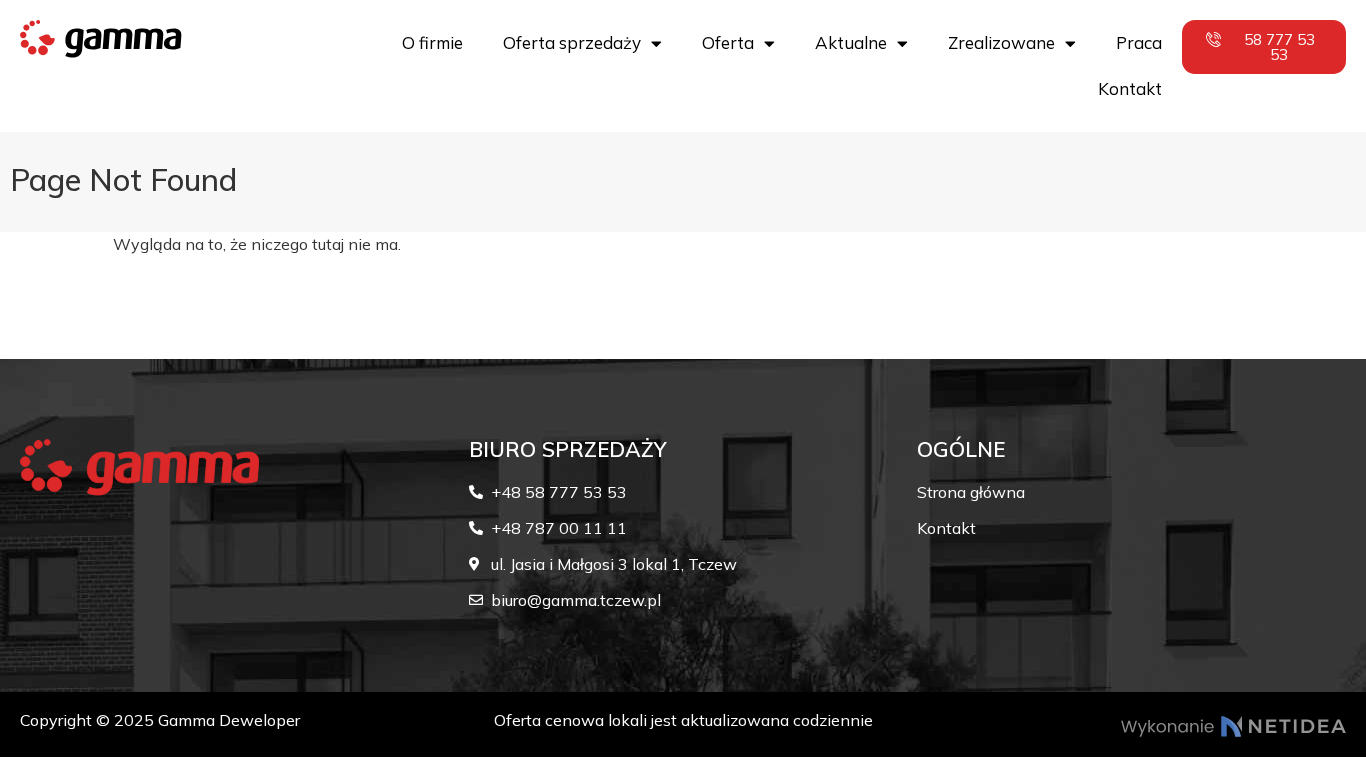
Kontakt (1130, 88)
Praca (1139, 42)
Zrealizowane (1001, 42)
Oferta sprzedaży (572, 42)
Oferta (728, 42)
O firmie (432, 42)
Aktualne (851, 42)
